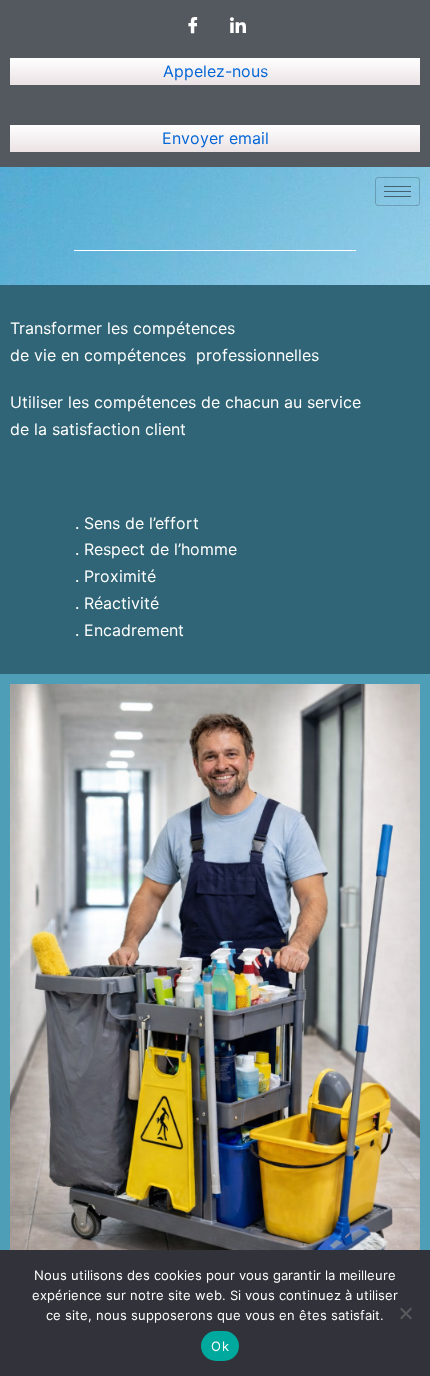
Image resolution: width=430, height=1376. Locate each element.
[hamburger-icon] (397, 191)
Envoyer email (215, 138)
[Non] (405, 1313)
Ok (220, 1346)
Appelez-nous (215, 71)
